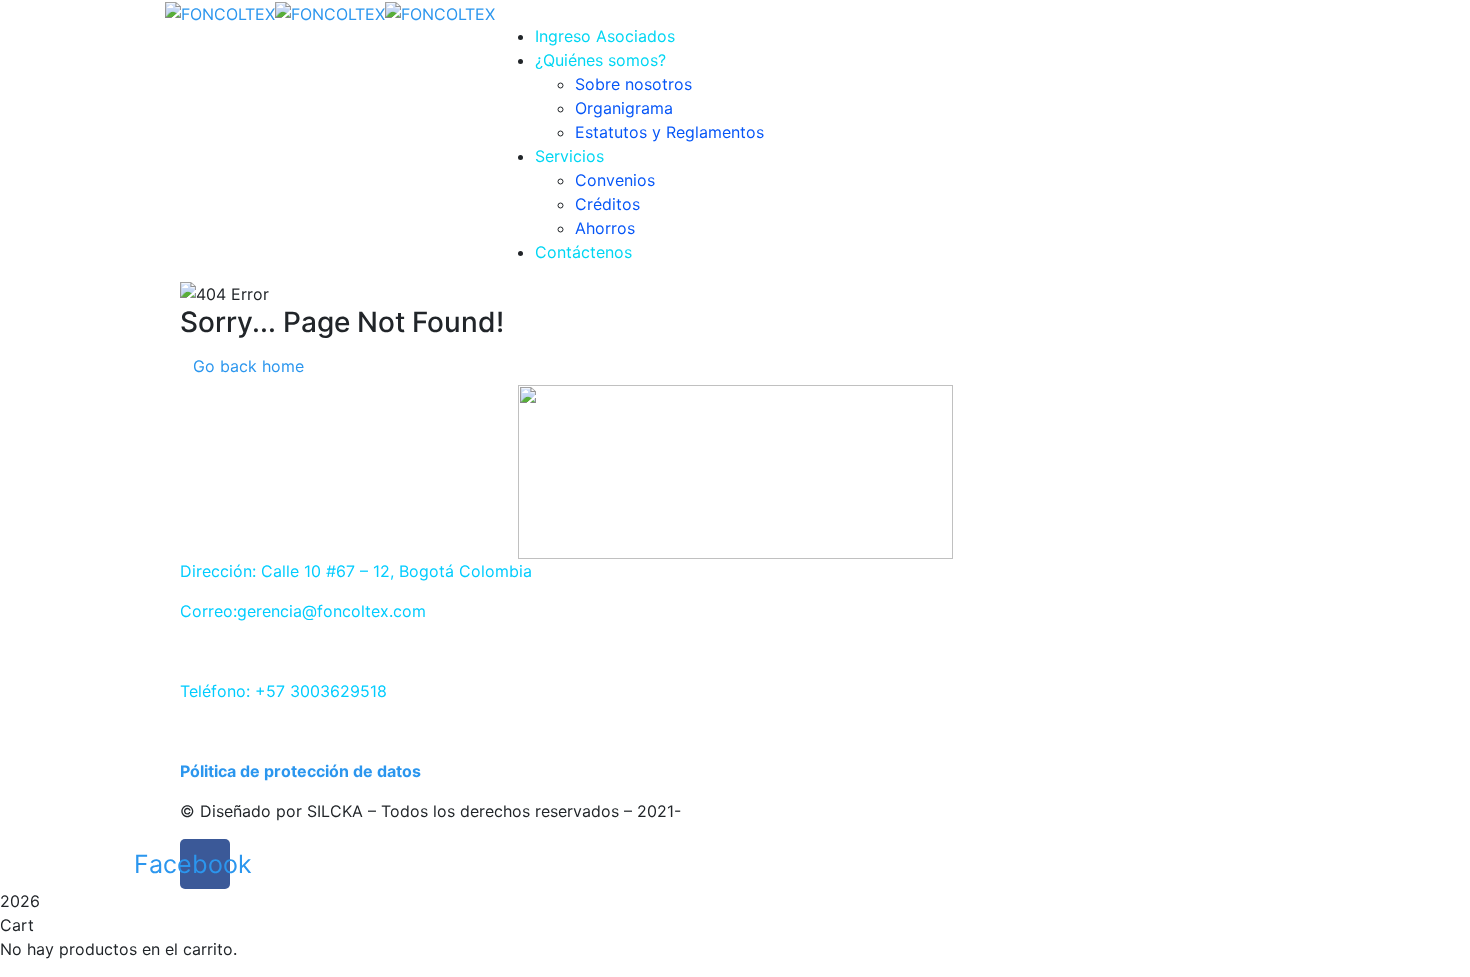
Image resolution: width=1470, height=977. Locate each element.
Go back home (248, 366)
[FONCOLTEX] (220, 12)
